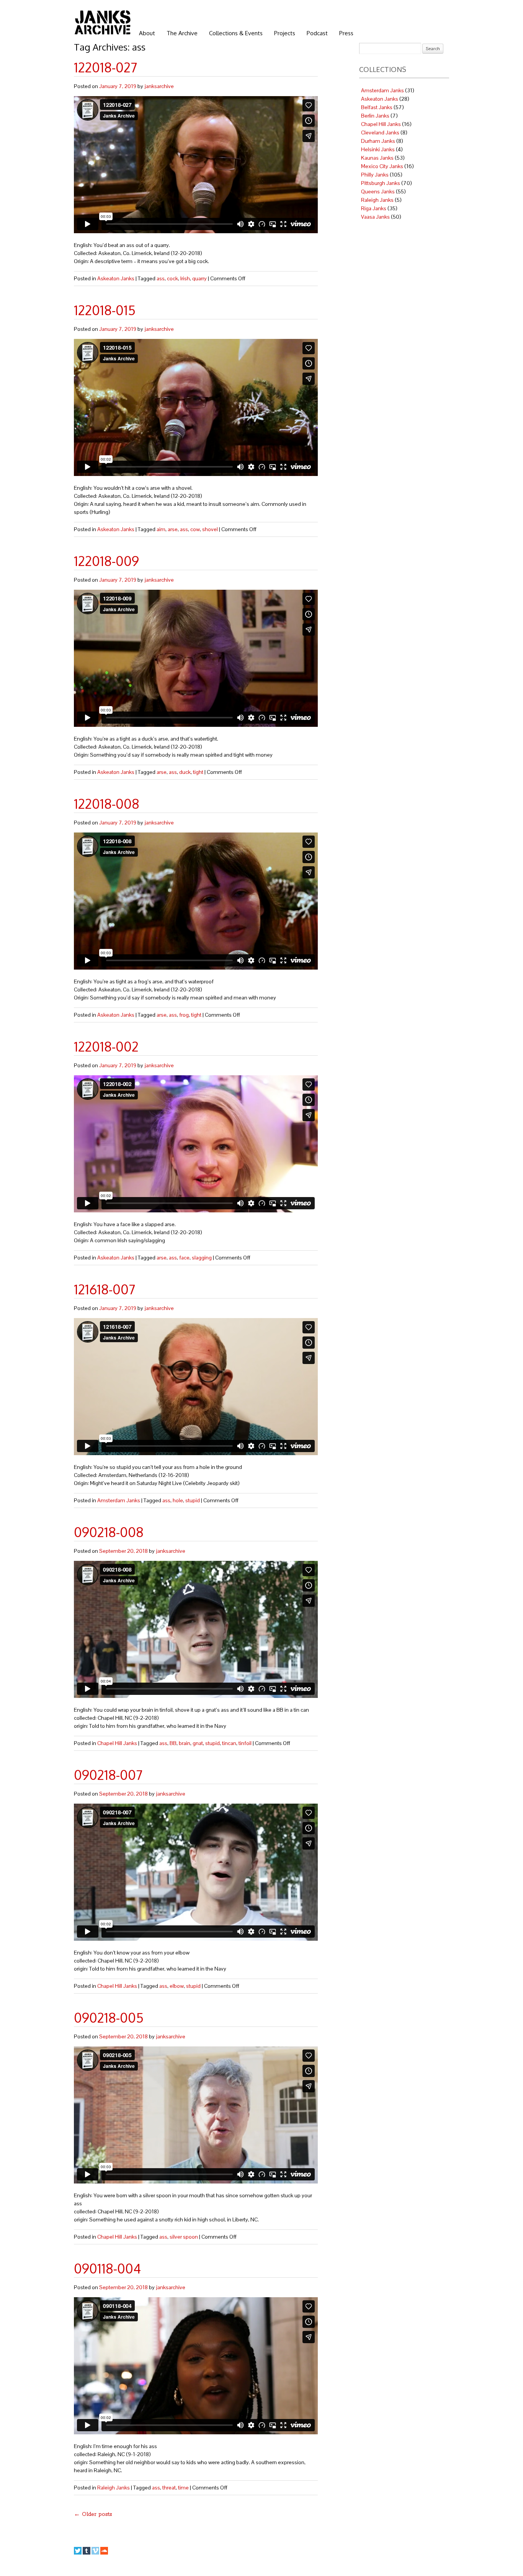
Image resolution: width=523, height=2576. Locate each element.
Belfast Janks (377, 107)
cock (172, 278)
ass (161, 278)
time (183, 2488)
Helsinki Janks (378, 149)
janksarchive (159, 86)
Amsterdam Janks (119, 1500)
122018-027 (105, 67)
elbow (177, 1986)
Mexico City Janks (382, 166)
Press (346, 33)
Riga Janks (374, 208)
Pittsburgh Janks (381, 183)
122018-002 (106, 1046)
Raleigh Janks (114, 2488)
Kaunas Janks (377, 158)
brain (185, 1743)
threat (169, 2488)
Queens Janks (378, 191)
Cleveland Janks (380, 132)
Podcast (317, 33)
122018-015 (105, 310)
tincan (229, 1743)
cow (195, 529)
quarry (199, 278)
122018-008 (107, 804)
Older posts (93, 2514)
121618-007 (105, 1289)
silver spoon (184, 2237)
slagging (202, 1258)
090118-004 (107, 2268)
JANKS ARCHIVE (103, 22)
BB (173, 1743)
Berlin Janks (375, 116)
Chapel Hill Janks (117, 1743)
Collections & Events (236, 33)
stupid (193, 1500)
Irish (185, 278)
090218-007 (108, 1775)
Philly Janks (375, 175)
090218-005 (109, 2017)
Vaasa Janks (375, 217)
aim (161, 529)
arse (173, 529)
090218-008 (109, 1532)
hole (178, 1500)
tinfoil (245, 1743)
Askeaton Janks (116, 278)
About (147, 33)
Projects (285, 33)
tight (198, 772)
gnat (198, 1743)
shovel (210, 529)
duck (185, 772)
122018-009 (106, 561)
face (184, 1258)
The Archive (182, 33)
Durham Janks (378, 141)
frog (184, 1015)
